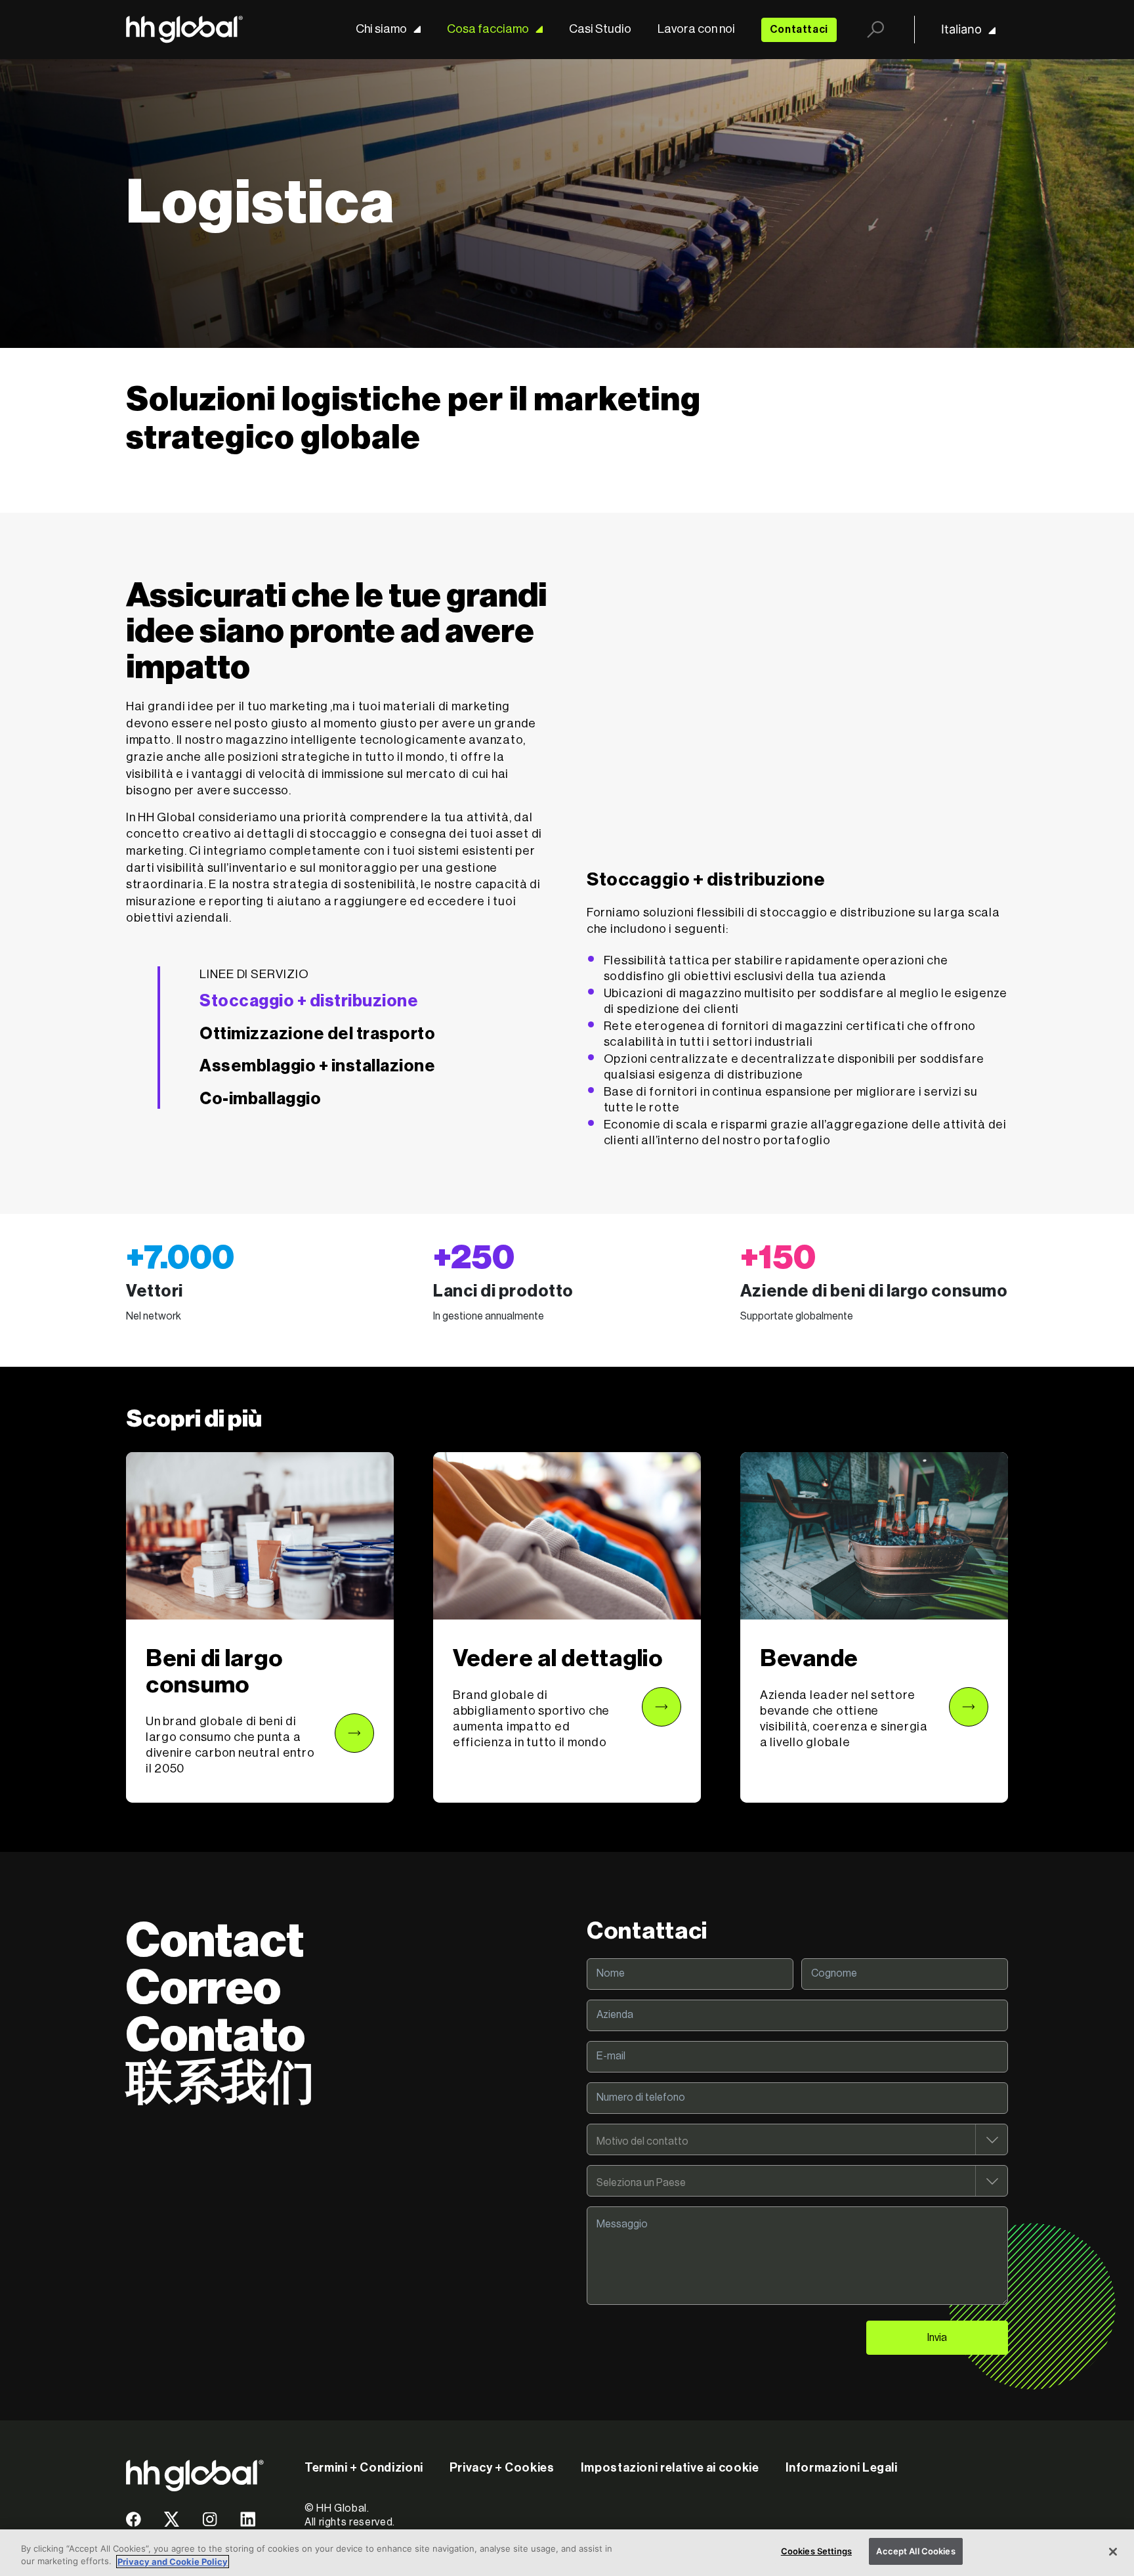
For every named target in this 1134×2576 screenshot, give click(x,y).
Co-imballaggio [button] (260, 1099)
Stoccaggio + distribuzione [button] (309, 1001)
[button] (260, 1627)
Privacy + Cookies (502, 2468)
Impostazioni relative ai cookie (670, 2468)
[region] (567, 2553)
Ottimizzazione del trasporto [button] (317, 1034)
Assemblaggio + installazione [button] (317, 1066)
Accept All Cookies (915, 2551)
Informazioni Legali (842, 2468)
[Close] (1113, 2552)
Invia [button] (937, 2338)
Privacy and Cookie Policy (173, 2562)
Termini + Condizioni (364, 2468)
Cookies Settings (816, 2551)
